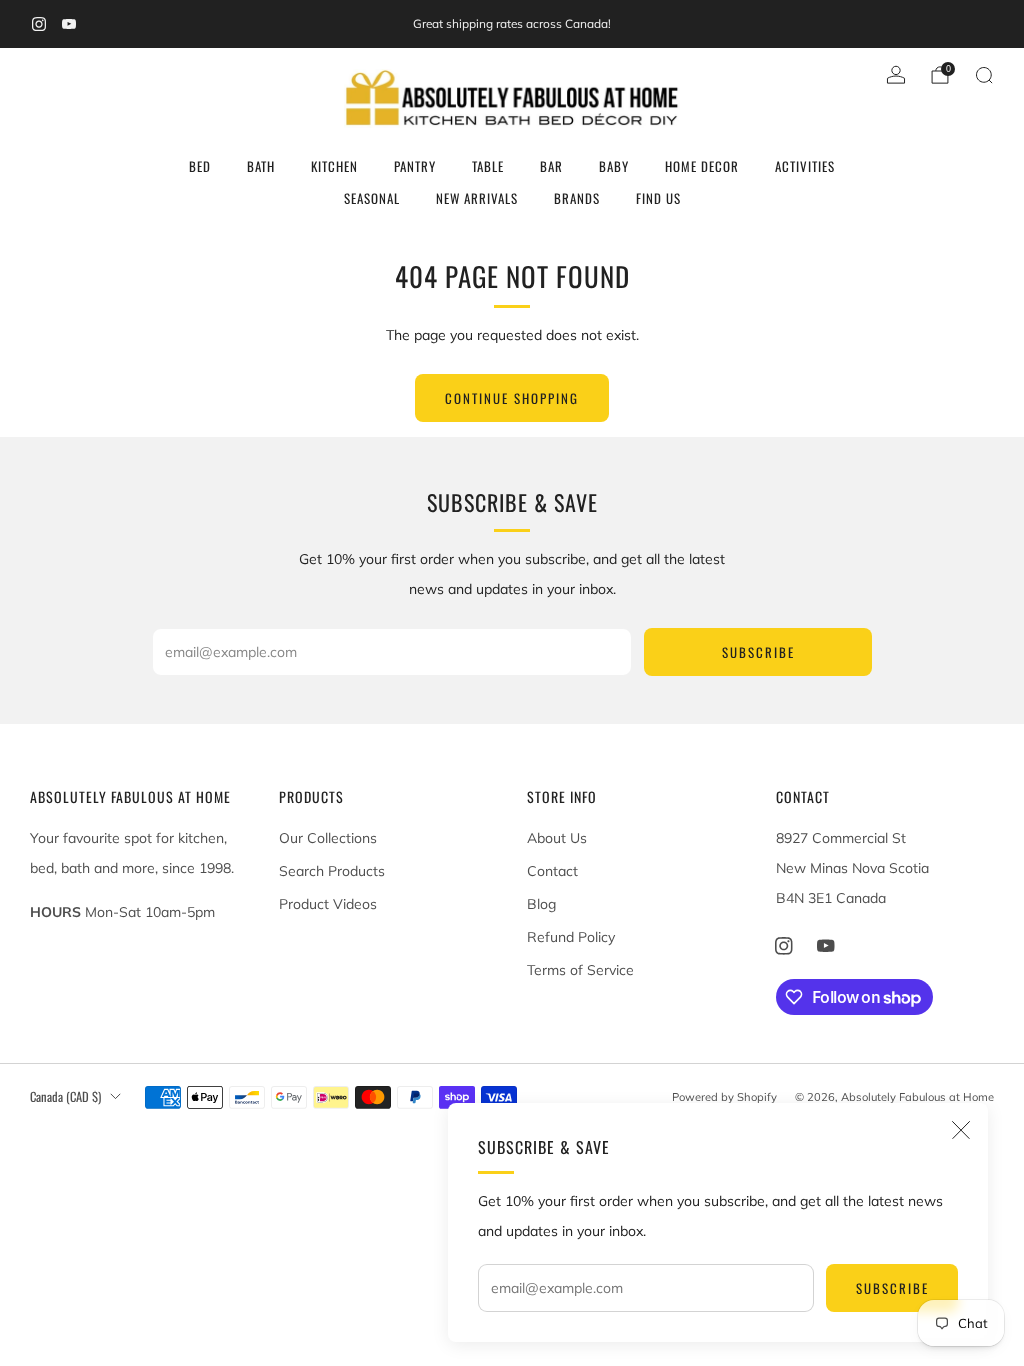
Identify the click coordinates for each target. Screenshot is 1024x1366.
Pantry (415, 166)
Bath (261, 166)
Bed (200, 166)
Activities (805, 166)
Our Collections (328, 838)
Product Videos (328, 904)
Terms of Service (580, 970)
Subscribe (892, 1288)
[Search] (984, 75)
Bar (551, 166)
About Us (557, 838)
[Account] (896, 75)
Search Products (332, 871)
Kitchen (334, 166)
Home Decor (702, 166)
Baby (614, 166)
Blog (541, 904)
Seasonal (372, 198)
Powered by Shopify (724, 1097)
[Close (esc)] (961, 1130)
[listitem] (511, 24)
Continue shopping (512, 398)
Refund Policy (571, 937)
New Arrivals (477, 198)
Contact (552, 871)
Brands (577, 198)
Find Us (658, 198)
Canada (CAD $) (65, 1096)
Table (488, 166)
